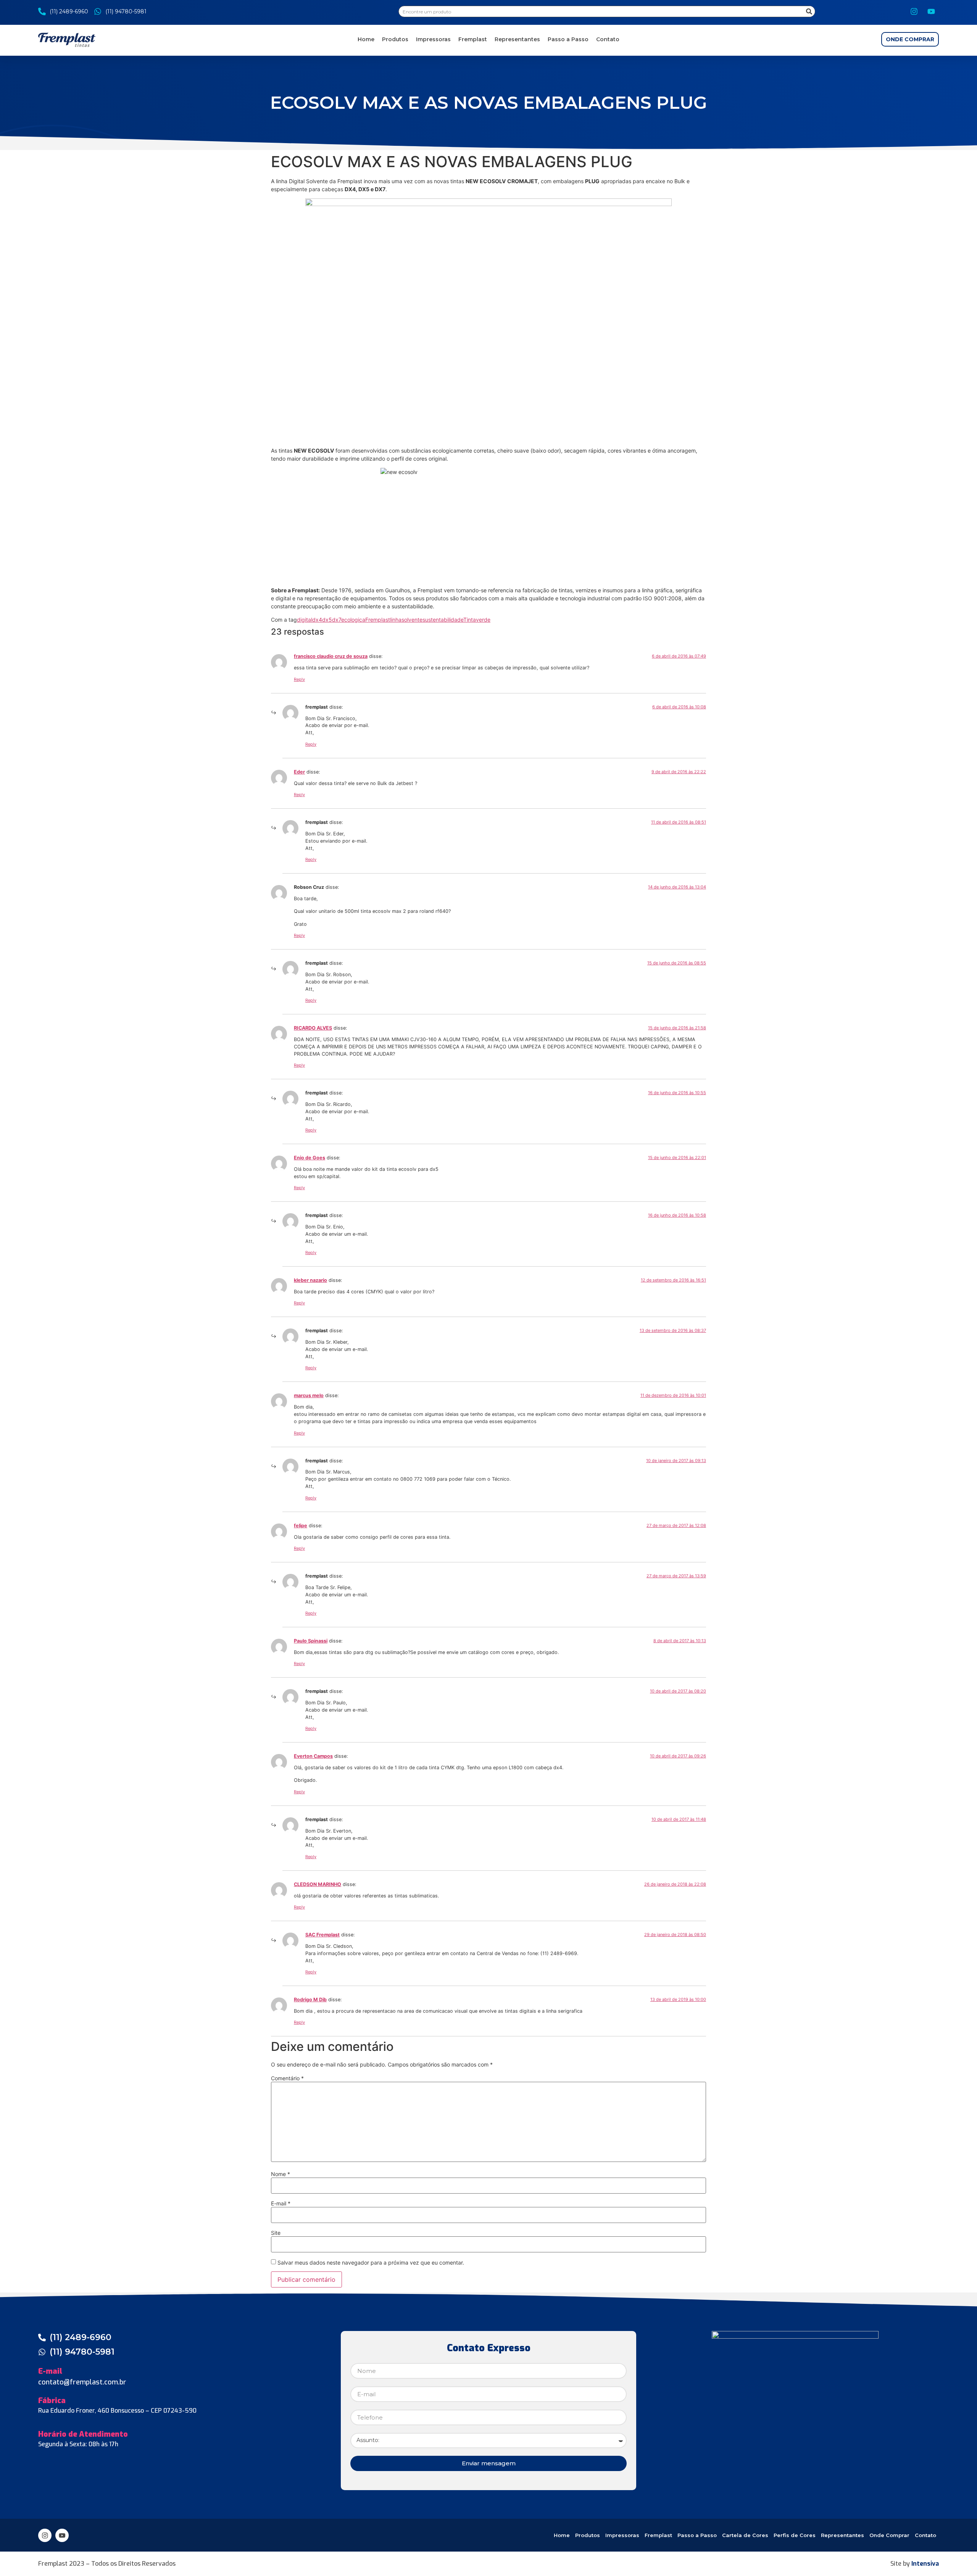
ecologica (353, 620)
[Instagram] (914, 11)
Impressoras (433, 39)
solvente (412, 620)
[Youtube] (931, 11)
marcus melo (309, 1395)
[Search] (809, 11)
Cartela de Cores (745, 2535)
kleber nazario (310, 1280)
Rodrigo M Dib (310, 2000)
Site (276, 2233)
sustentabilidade (443, 620)
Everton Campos (313, 1756)
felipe (301, 1526)
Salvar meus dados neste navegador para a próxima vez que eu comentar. (371, 2263)
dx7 (337, 620)
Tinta (470, 620)
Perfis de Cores (795, 2535)
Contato (608, 39)
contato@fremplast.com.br (82, 2382)
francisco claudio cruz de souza (331, 656)
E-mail (281, 2204)
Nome (281, 2174)
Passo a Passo (568, 39)
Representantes (517, 39)
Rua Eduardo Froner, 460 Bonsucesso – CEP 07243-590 (117, 2411)
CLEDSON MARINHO (318, 1884)
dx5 (327, 620)
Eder (299, 772)
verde (483, 620)
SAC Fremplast (322, 1935)
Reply (299, 679)
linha (396, 620)
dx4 (317, 620)
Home (366, 39)
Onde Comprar (889, 2535)
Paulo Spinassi (311, 1641)
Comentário (287, 2078)
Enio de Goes (310, 1158)
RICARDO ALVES (313, 1028)
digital (305, 620)
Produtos (395, 39)
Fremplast (473, 39)
